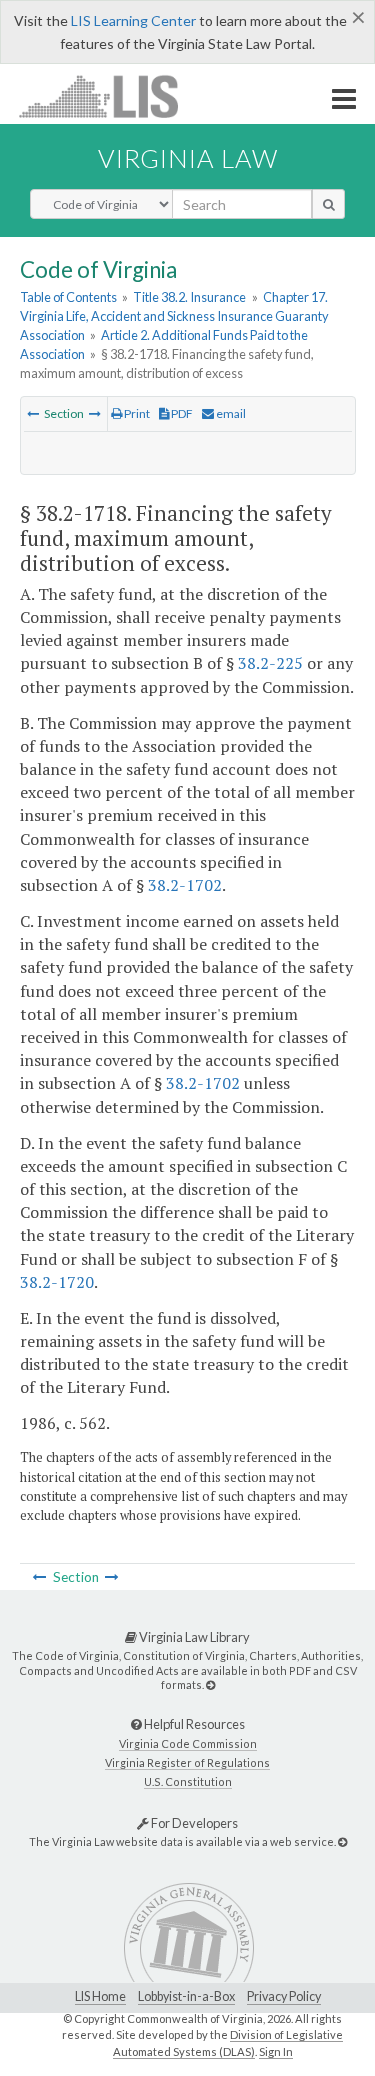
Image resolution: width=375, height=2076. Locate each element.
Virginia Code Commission (188, 1743)
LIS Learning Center (133, 20)
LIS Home (100, 1996)
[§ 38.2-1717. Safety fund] (33, 413)
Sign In (276, 2051)
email (230, 413)
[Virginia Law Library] (210, 1684)
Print (136, 413)
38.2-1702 (185, 885)
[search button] (328, 204)
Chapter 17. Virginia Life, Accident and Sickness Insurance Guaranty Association (174, 316)
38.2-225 (270, 663)
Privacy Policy (284, 1996)
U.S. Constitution (188, 1781)
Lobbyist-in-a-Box (186, 1996)
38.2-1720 (57, 1282)
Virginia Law (188, 158)
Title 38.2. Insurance (189, 297)
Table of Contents (68, 297)
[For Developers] (342, 1841)
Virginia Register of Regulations (187, 1762)
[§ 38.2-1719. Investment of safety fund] (95, 413)
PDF (181, 413)
